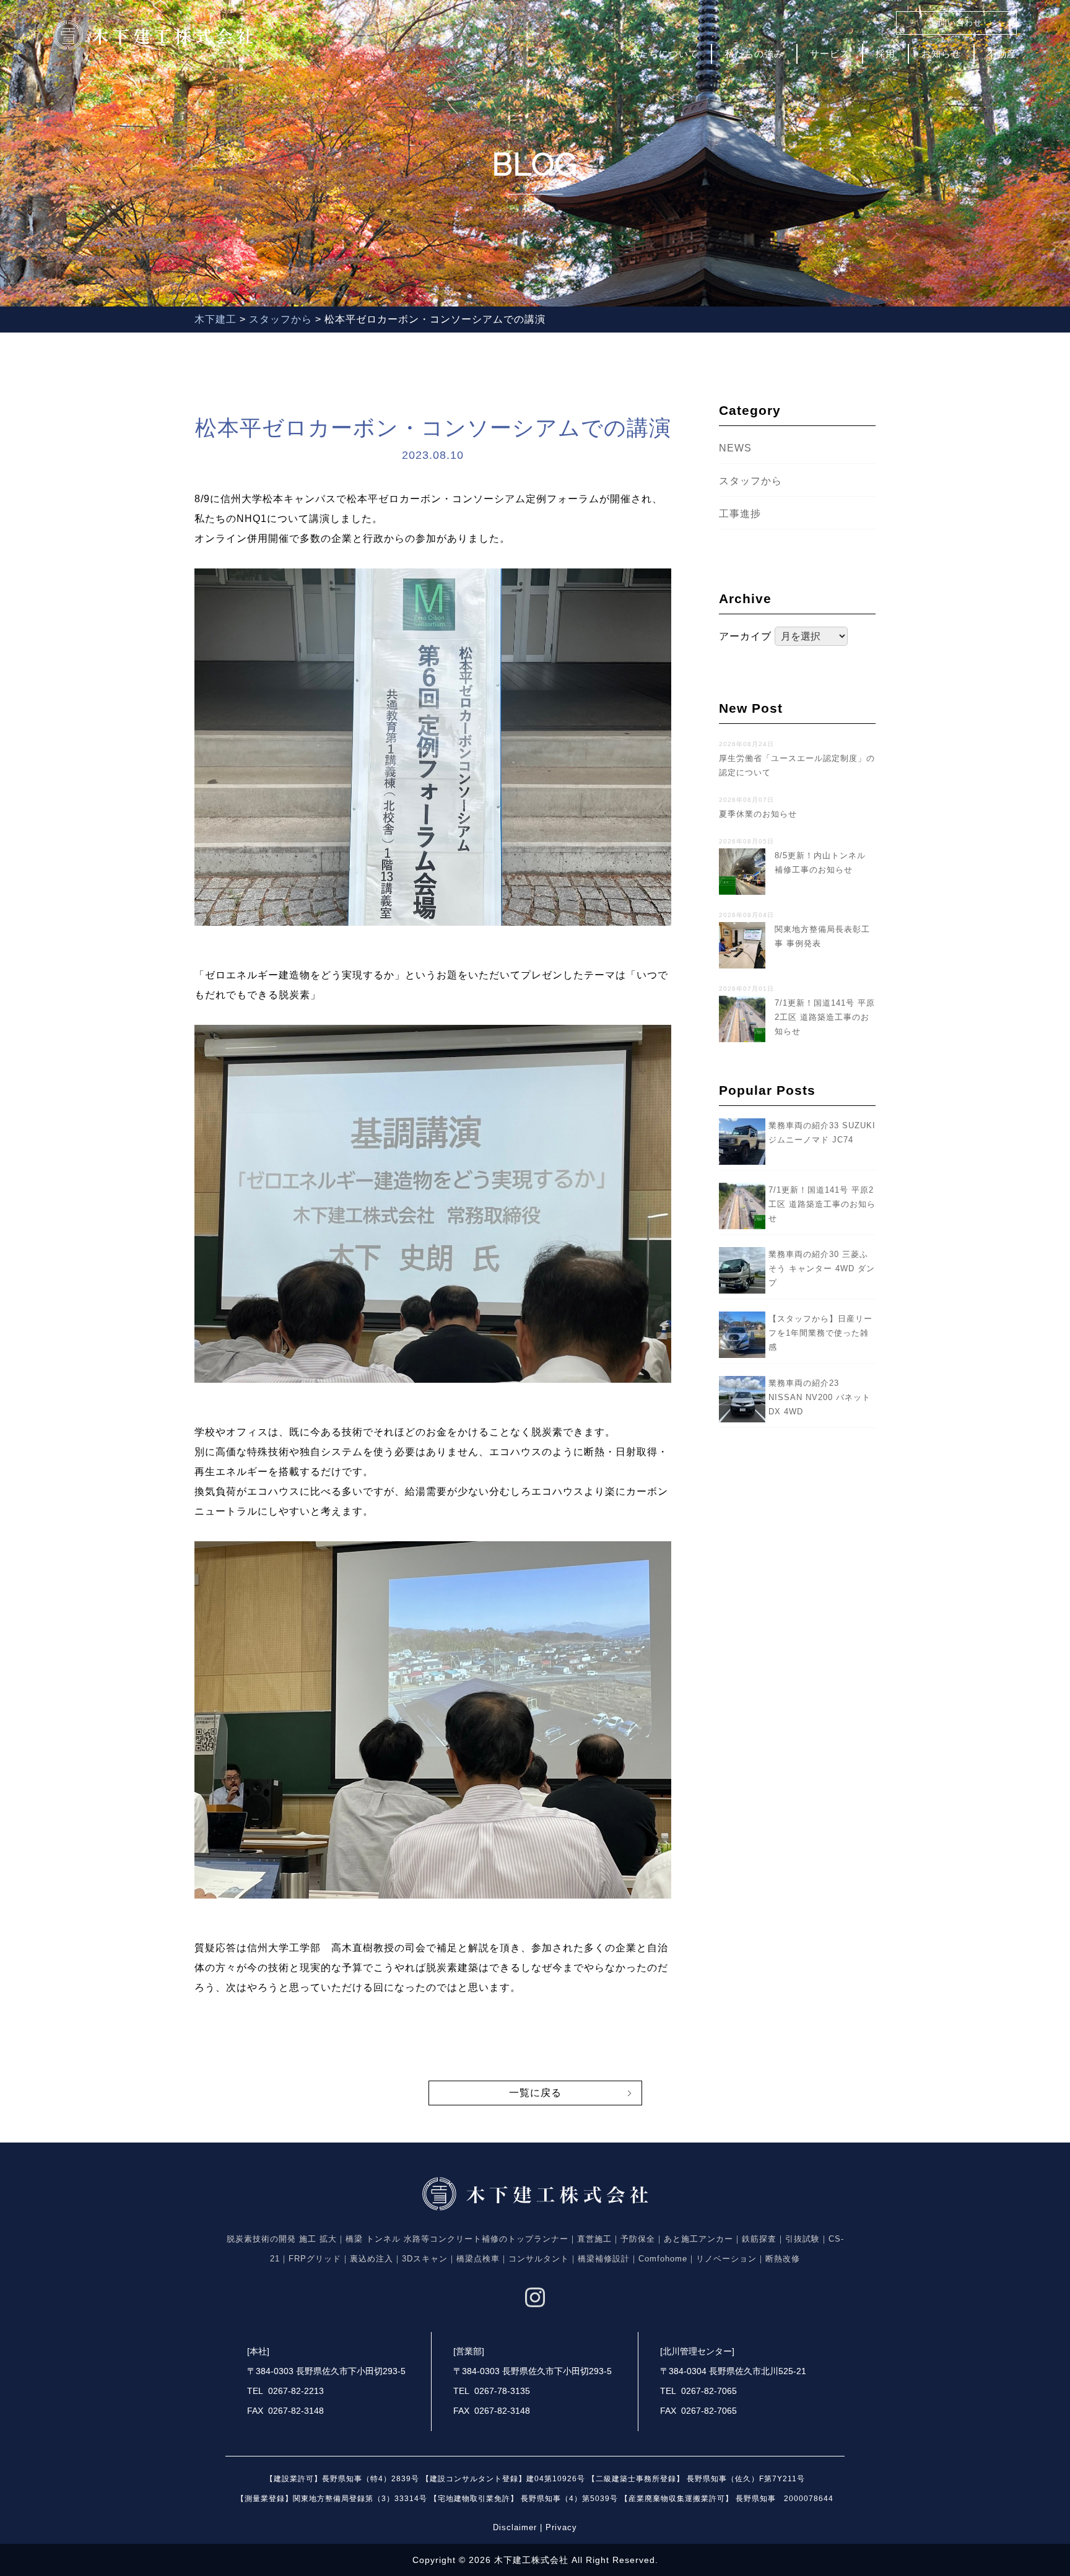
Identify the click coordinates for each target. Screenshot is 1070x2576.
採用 (885, 54)
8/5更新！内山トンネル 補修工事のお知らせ (797, 856)
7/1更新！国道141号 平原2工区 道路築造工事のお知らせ (822, 1204)
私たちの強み (754, 54)
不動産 (1002, 54)
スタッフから (750, 481)
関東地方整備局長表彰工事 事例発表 (794, 930)
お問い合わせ (956, 23)
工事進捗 (740, 514)
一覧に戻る (535, 2093)
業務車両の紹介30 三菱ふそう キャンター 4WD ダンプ (822, 1268)
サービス (830, 54)
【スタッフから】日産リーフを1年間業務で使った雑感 (820, 1333)
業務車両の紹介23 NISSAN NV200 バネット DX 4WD (820, 1397)
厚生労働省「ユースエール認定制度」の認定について (797, 759)
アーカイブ (745, 636)
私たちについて (664, 54)
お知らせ (941, 54)
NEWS (735, 448)
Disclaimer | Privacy (535, 2527)
